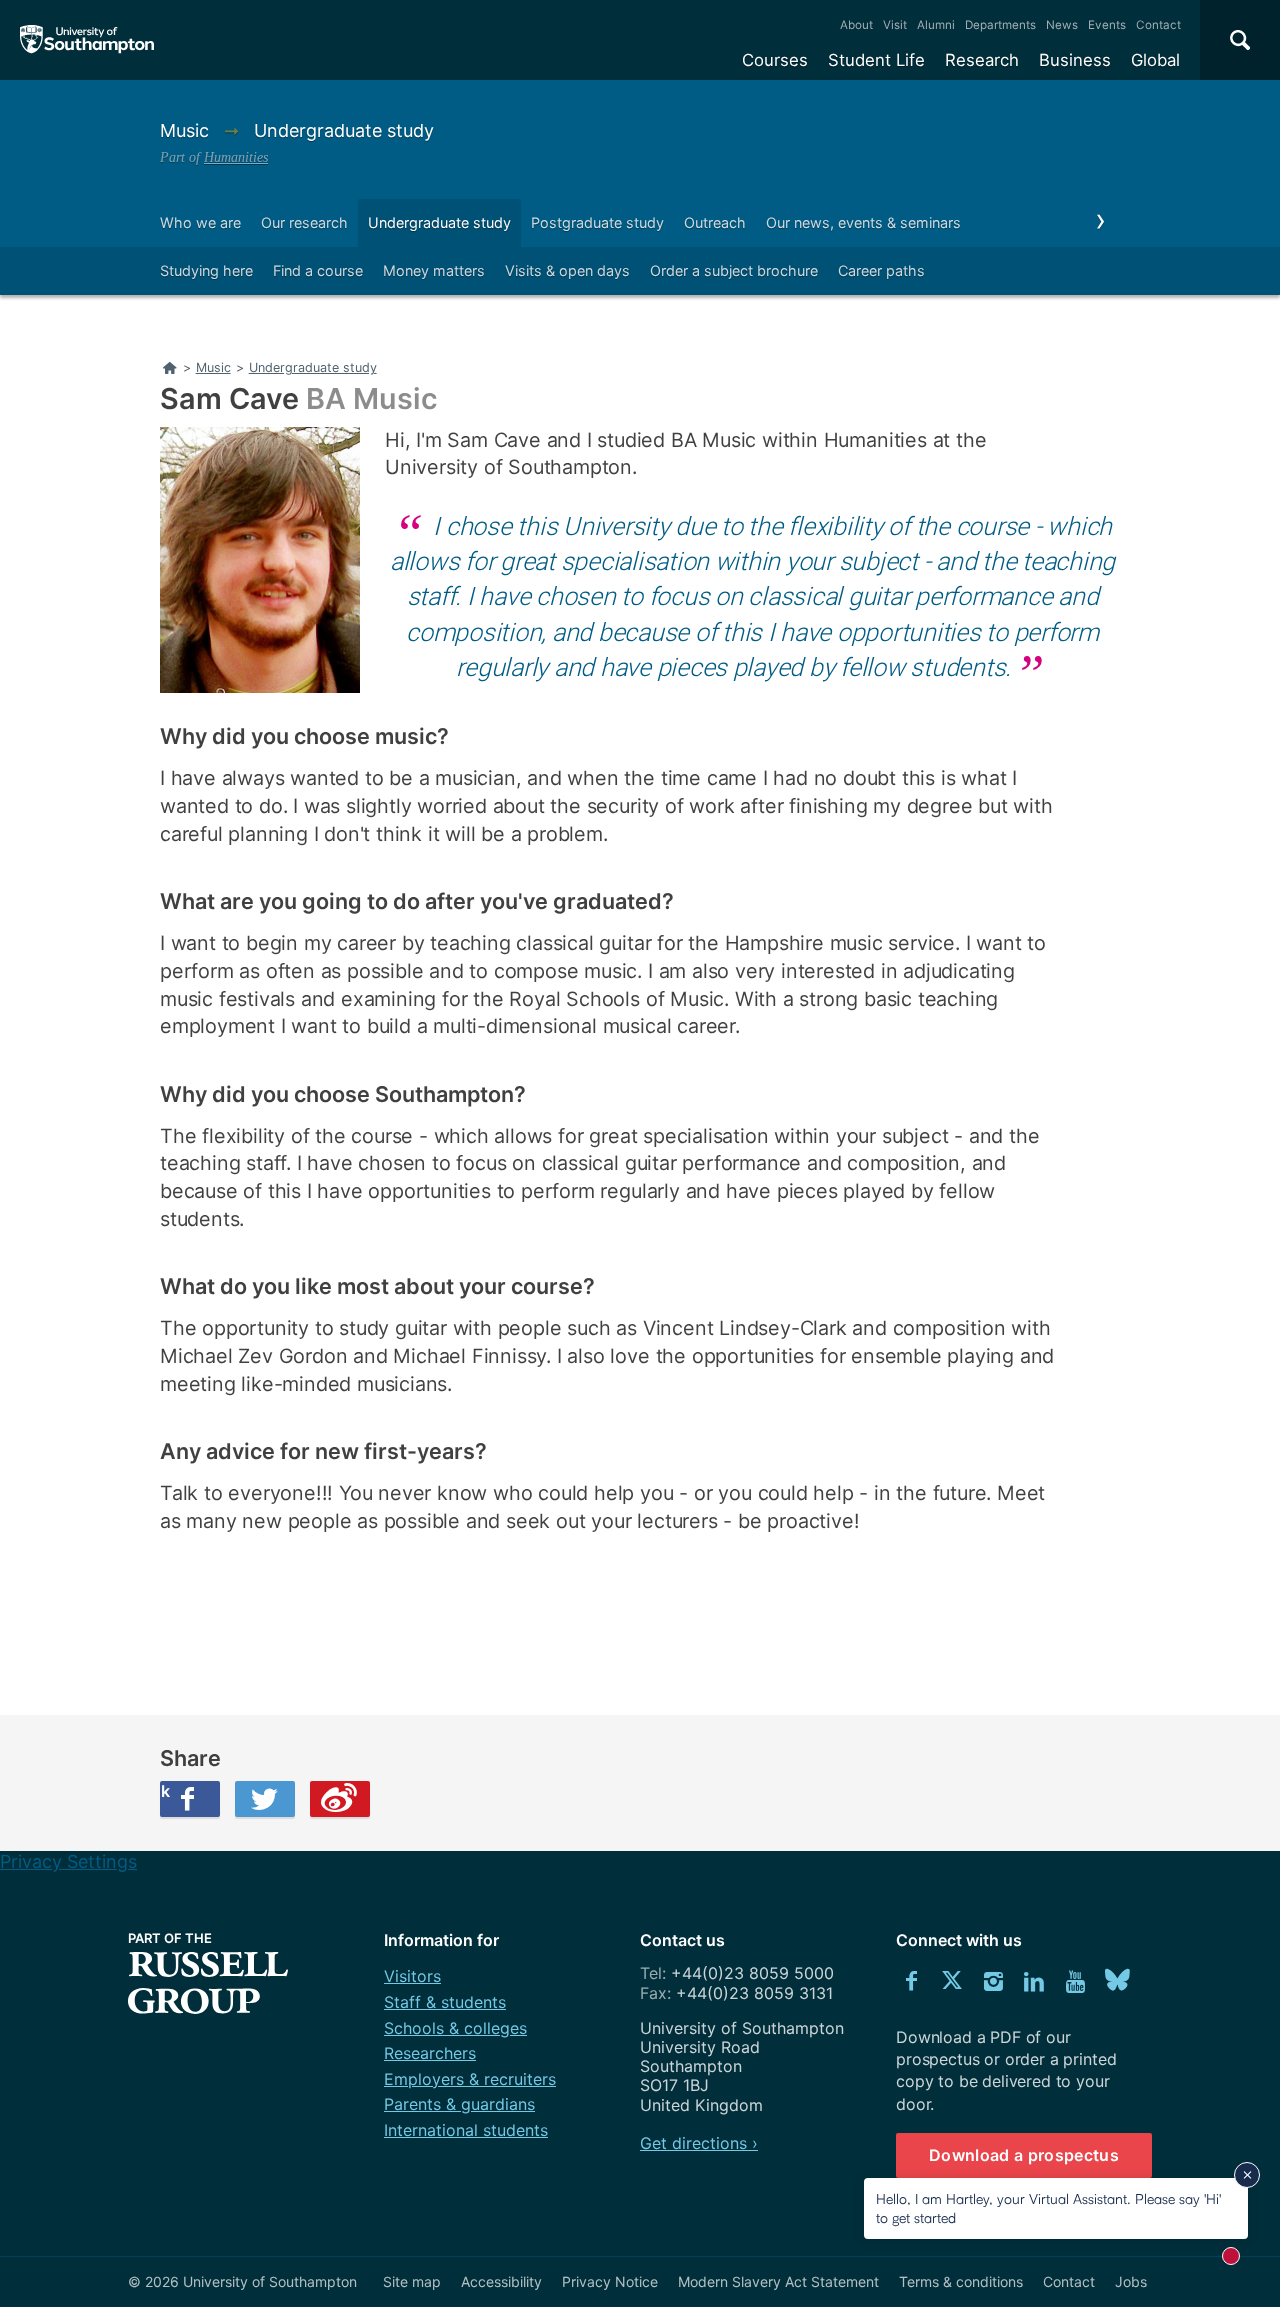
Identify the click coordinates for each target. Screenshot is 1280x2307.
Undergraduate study (344, 130)
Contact (1158, 25)
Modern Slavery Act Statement (778, 2281)
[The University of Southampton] (87, 40)
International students (466, 2130)
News (1062, 25)
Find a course (318, 270)
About (856, 25)
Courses (775, 60)
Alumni (936, 25)
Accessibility (501, 2281)
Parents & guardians (459, 2104)
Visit (895, 25)
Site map (412, 2281)
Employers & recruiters (470, 2079)
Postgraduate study (597, 222)
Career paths (881, 270)
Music (187, 130)
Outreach (715, 222)
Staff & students (445, 2002)
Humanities (236, 157)
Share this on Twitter (265, 1799)
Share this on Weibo (340, 1799)
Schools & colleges (455, 2028)
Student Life (876, 60)
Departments (1000, 25)
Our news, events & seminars (863, 222)
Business (1075, 60)
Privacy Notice (610, 2281)
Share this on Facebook (165, 1791)
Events (1107, 25)
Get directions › (699, 2143)
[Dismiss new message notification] (1247, 2175)
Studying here (206, 270)
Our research (304, 222)
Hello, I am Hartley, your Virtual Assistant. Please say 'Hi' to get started (1048, 2207)
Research (982, 60)
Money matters (434, 270)
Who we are (200, 222)
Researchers (430, 2053)
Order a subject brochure (734, 270)
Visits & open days (567, 270)
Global (1155, 60)
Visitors (412, 1976)
